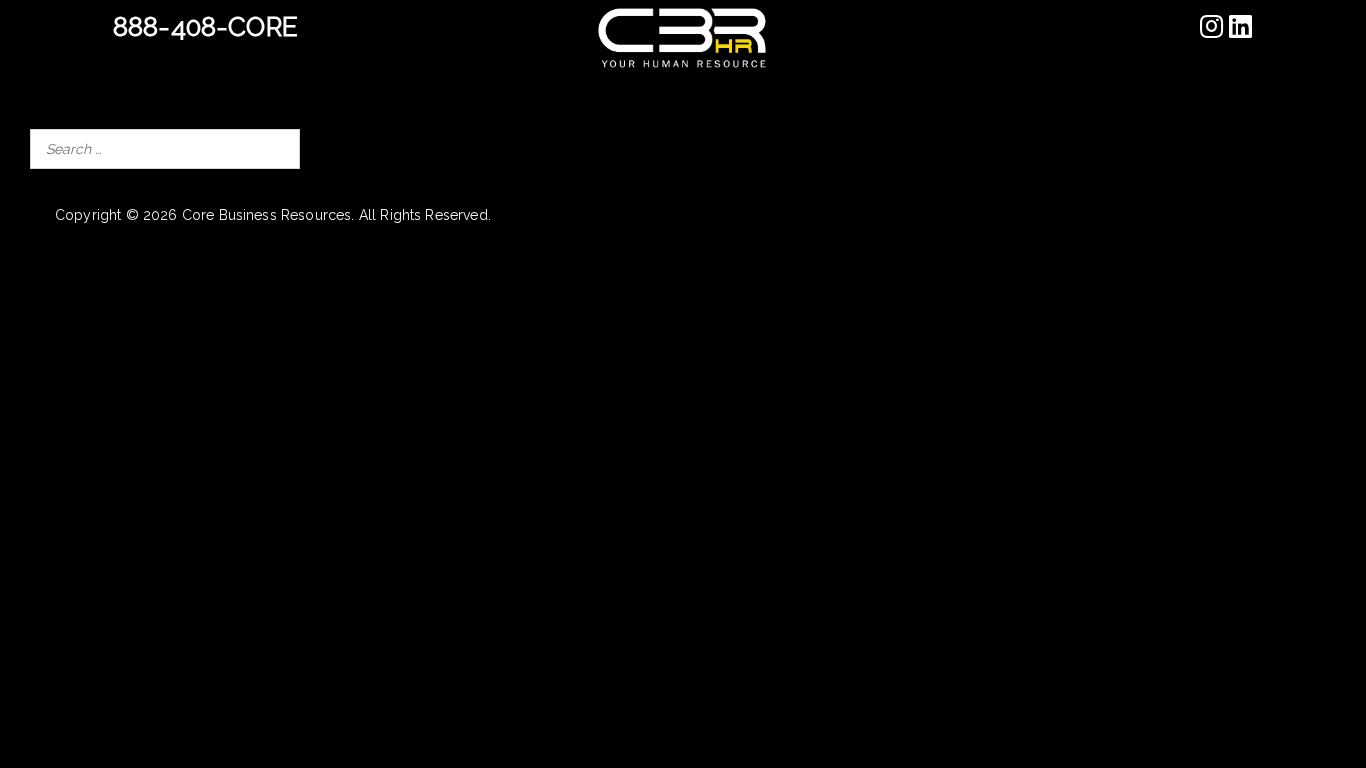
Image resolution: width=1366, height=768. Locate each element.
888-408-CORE (205, 27)
